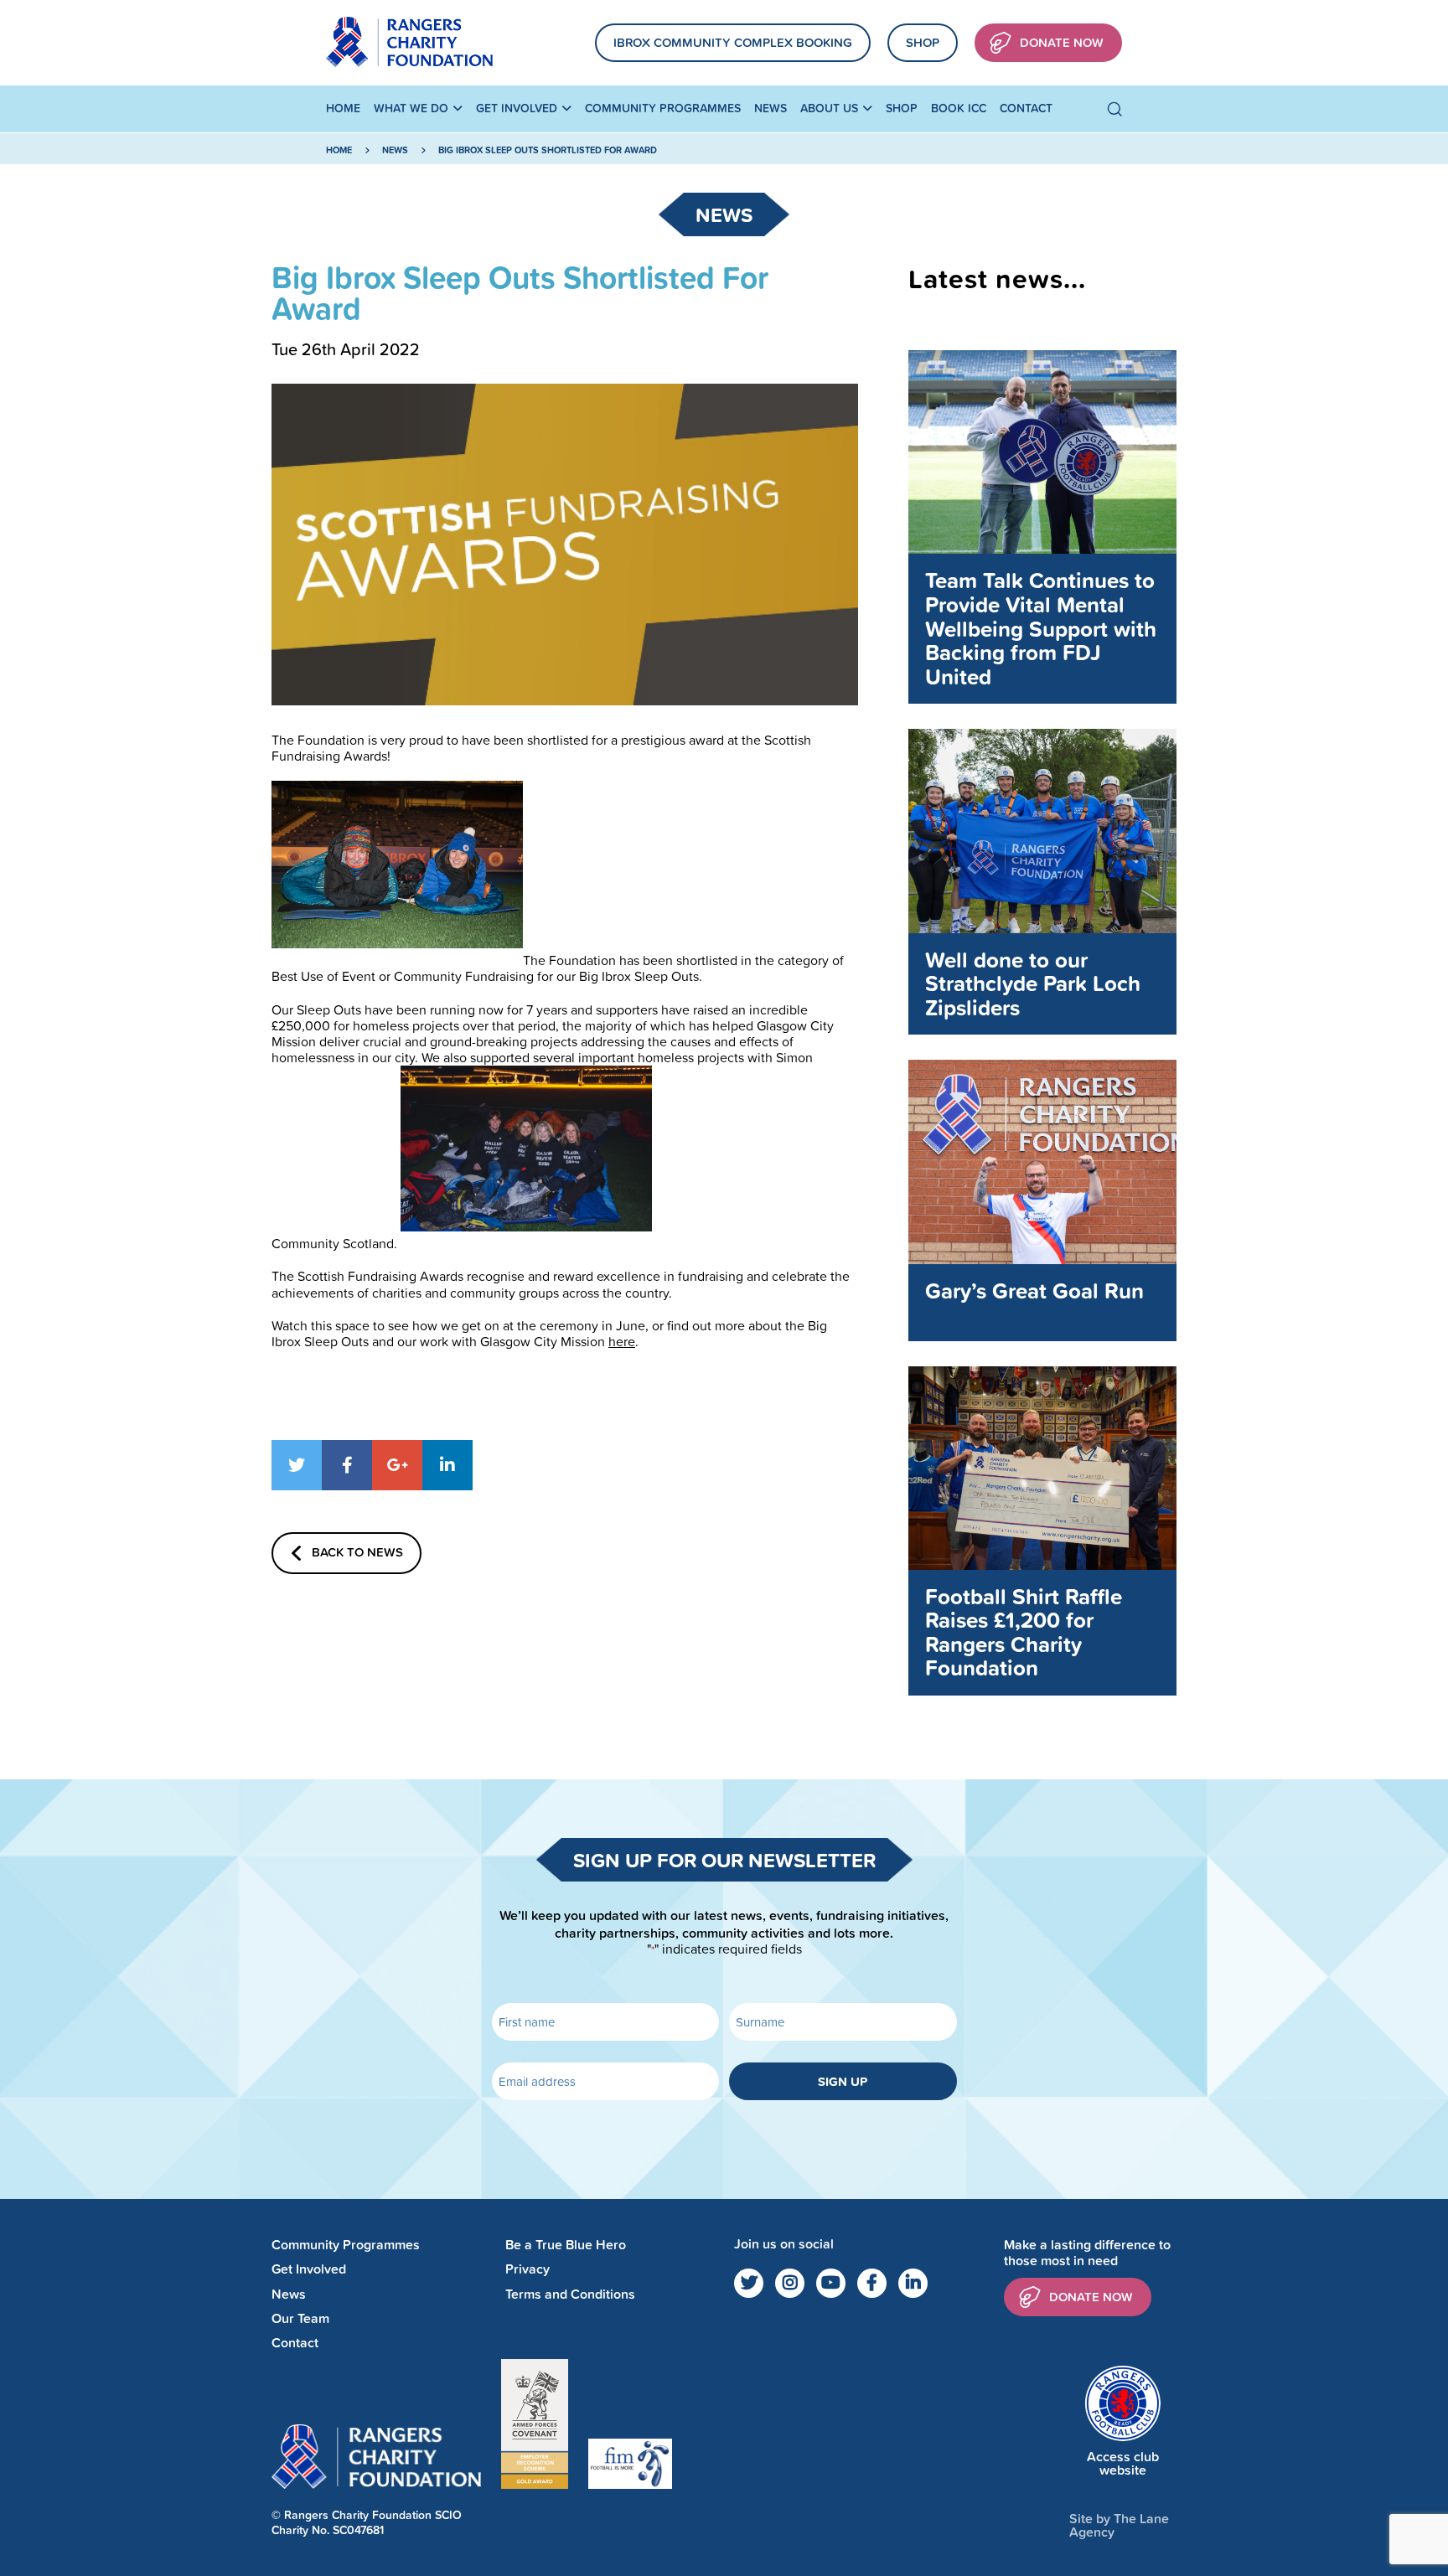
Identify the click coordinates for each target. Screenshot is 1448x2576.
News (771, 108)
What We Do (411, 108)
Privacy (527, 2269)
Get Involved (517, 108)
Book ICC (959, 108)
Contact (1026, 108)
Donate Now (1062, 42)
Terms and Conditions (570, 2294)
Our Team (300, 2318)
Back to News (357, 1552)
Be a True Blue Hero (566, 2245)
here (622, 1341)
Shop (923, 42)
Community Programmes (663, 108)
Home (343, 108)
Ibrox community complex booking (733, 42)
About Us (829, 108)
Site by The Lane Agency (1119, 2525)
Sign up (843, 2081)
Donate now (1091, 2297)
